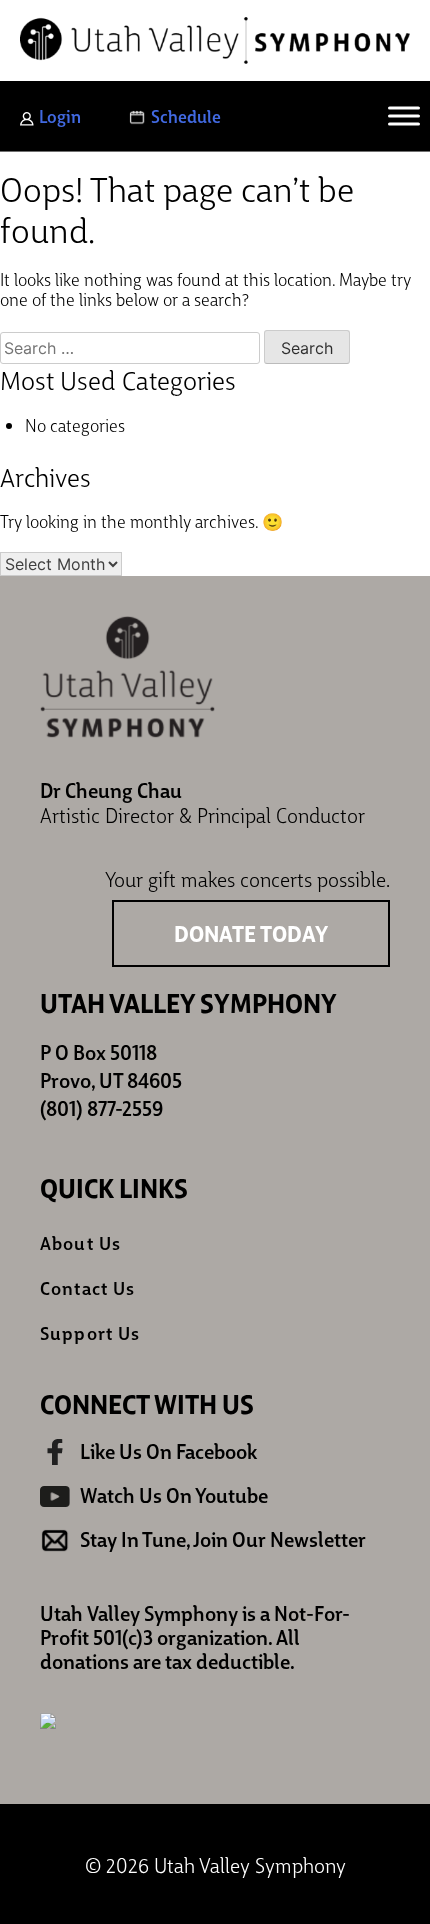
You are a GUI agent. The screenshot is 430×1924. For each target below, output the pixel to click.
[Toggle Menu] (404, 116)
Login (60, 115)
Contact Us (87, 1287)
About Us (80, 1242)
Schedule (186, 115)
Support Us (90, 1332)
